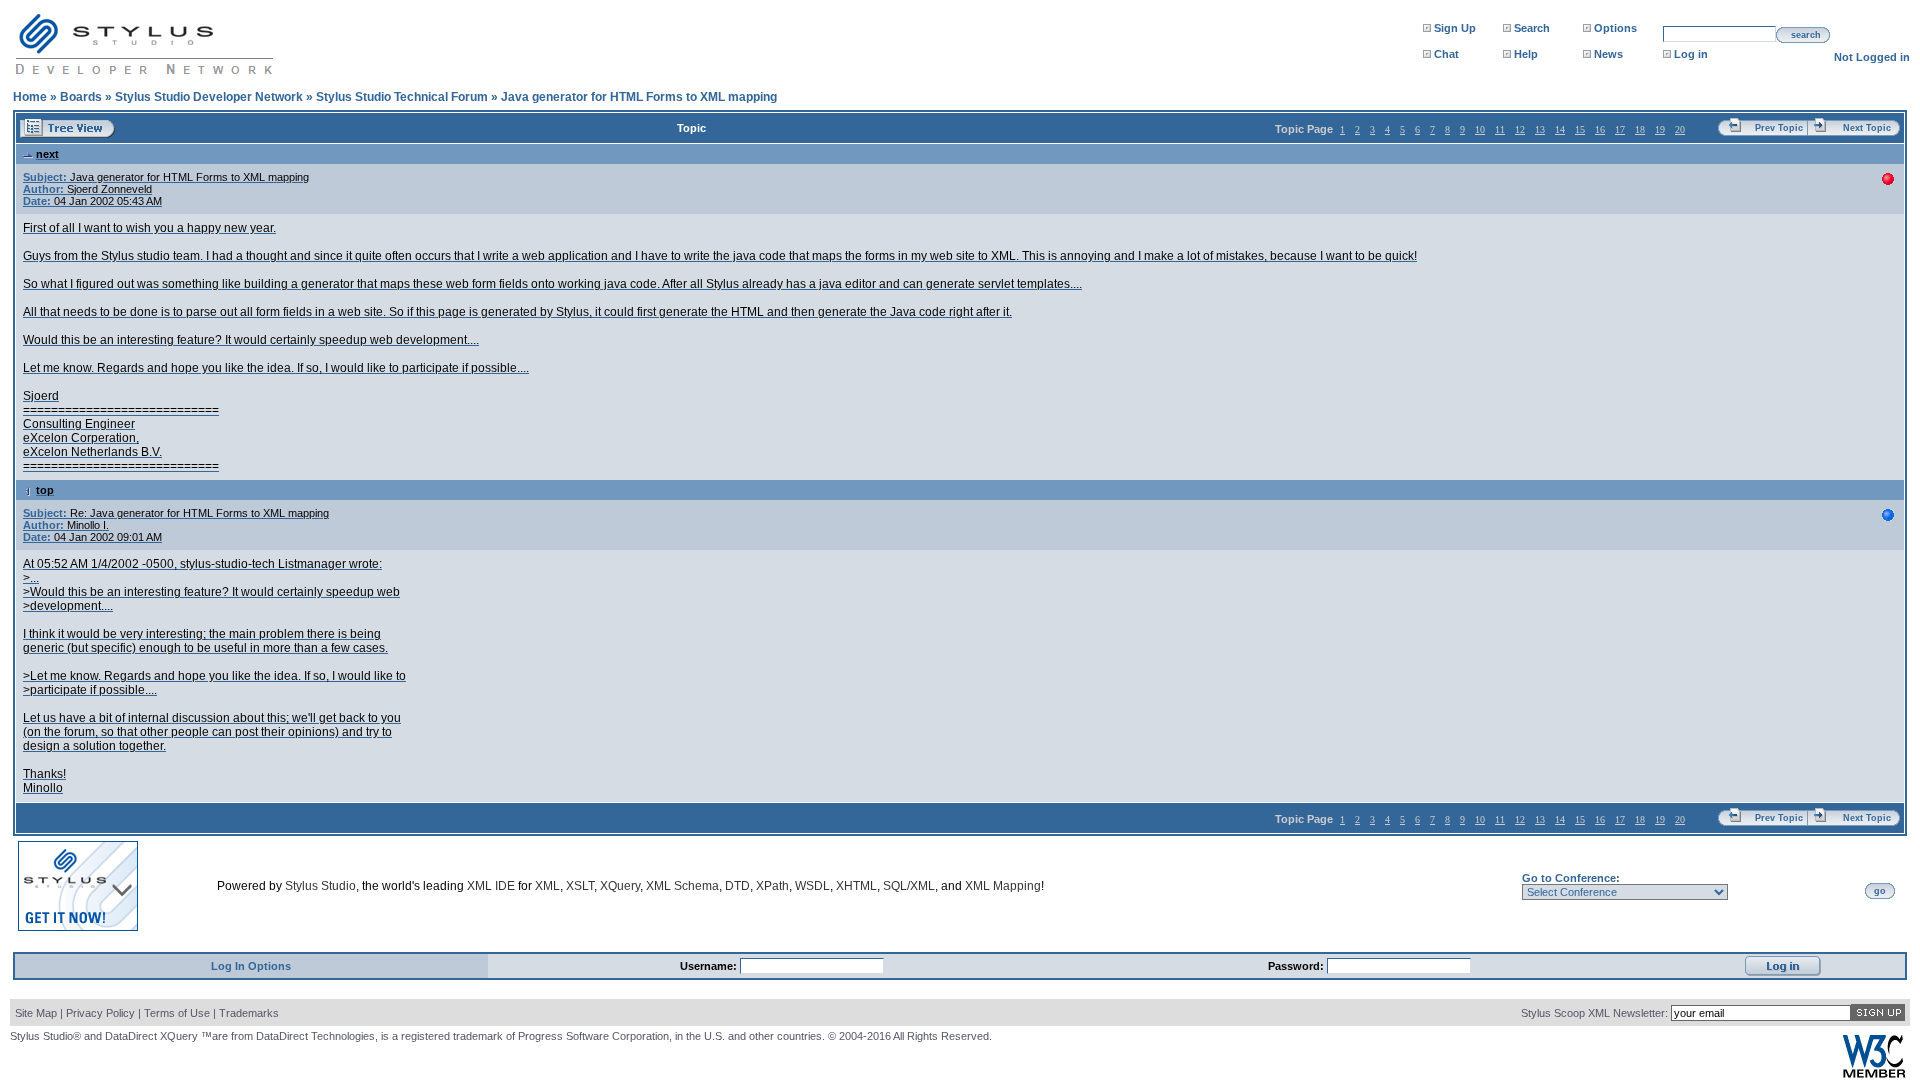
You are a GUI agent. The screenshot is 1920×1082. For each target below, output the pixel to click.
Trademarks (249, 1013)
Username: (710, 966)
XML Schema (682, 886)
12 (1520, 129)
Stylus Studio (320, 886)
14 (1560, 129)
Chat (1446, 54)
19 (1660, 129)
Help (1526, 54)
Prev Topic (1779, 128)
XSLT (580, 886)
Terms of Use (177, 1013)
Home (30, 97)
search (1806, 35)
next (47, 154)
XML (547, 886)
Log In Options (251, 966)
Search (1532, 28)
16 (1600, 129)
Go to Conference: (1571, 878)
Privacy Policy (100, 1013)
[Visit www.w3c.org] (1874, 1073)
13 (1540, 129)
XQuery (620, 886)
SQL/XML (909, 886)
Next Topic (1867, 128)
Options (1615, 28)
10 (1480, 129)
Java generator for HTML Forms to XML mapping (639, 97)
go (1880, 891)
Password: (1297, 966)
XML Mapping (1003, 886)
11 (1500, 129)
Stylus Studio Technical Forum (402, 97)
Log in (1691, 54)
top (45, 490)
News (1608, 54)
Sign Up (1455, 28)
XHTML (856, 886)
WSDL (812, 886)
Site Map (36, 1013)
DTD (737, 886)
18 (1640, 129)
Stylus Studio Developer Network (209, 97)
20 (1680, 129)
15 (1580, 129)
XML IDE (491, 886)
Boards (81, 97)
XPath (772, 886)
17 (1620, 129)
